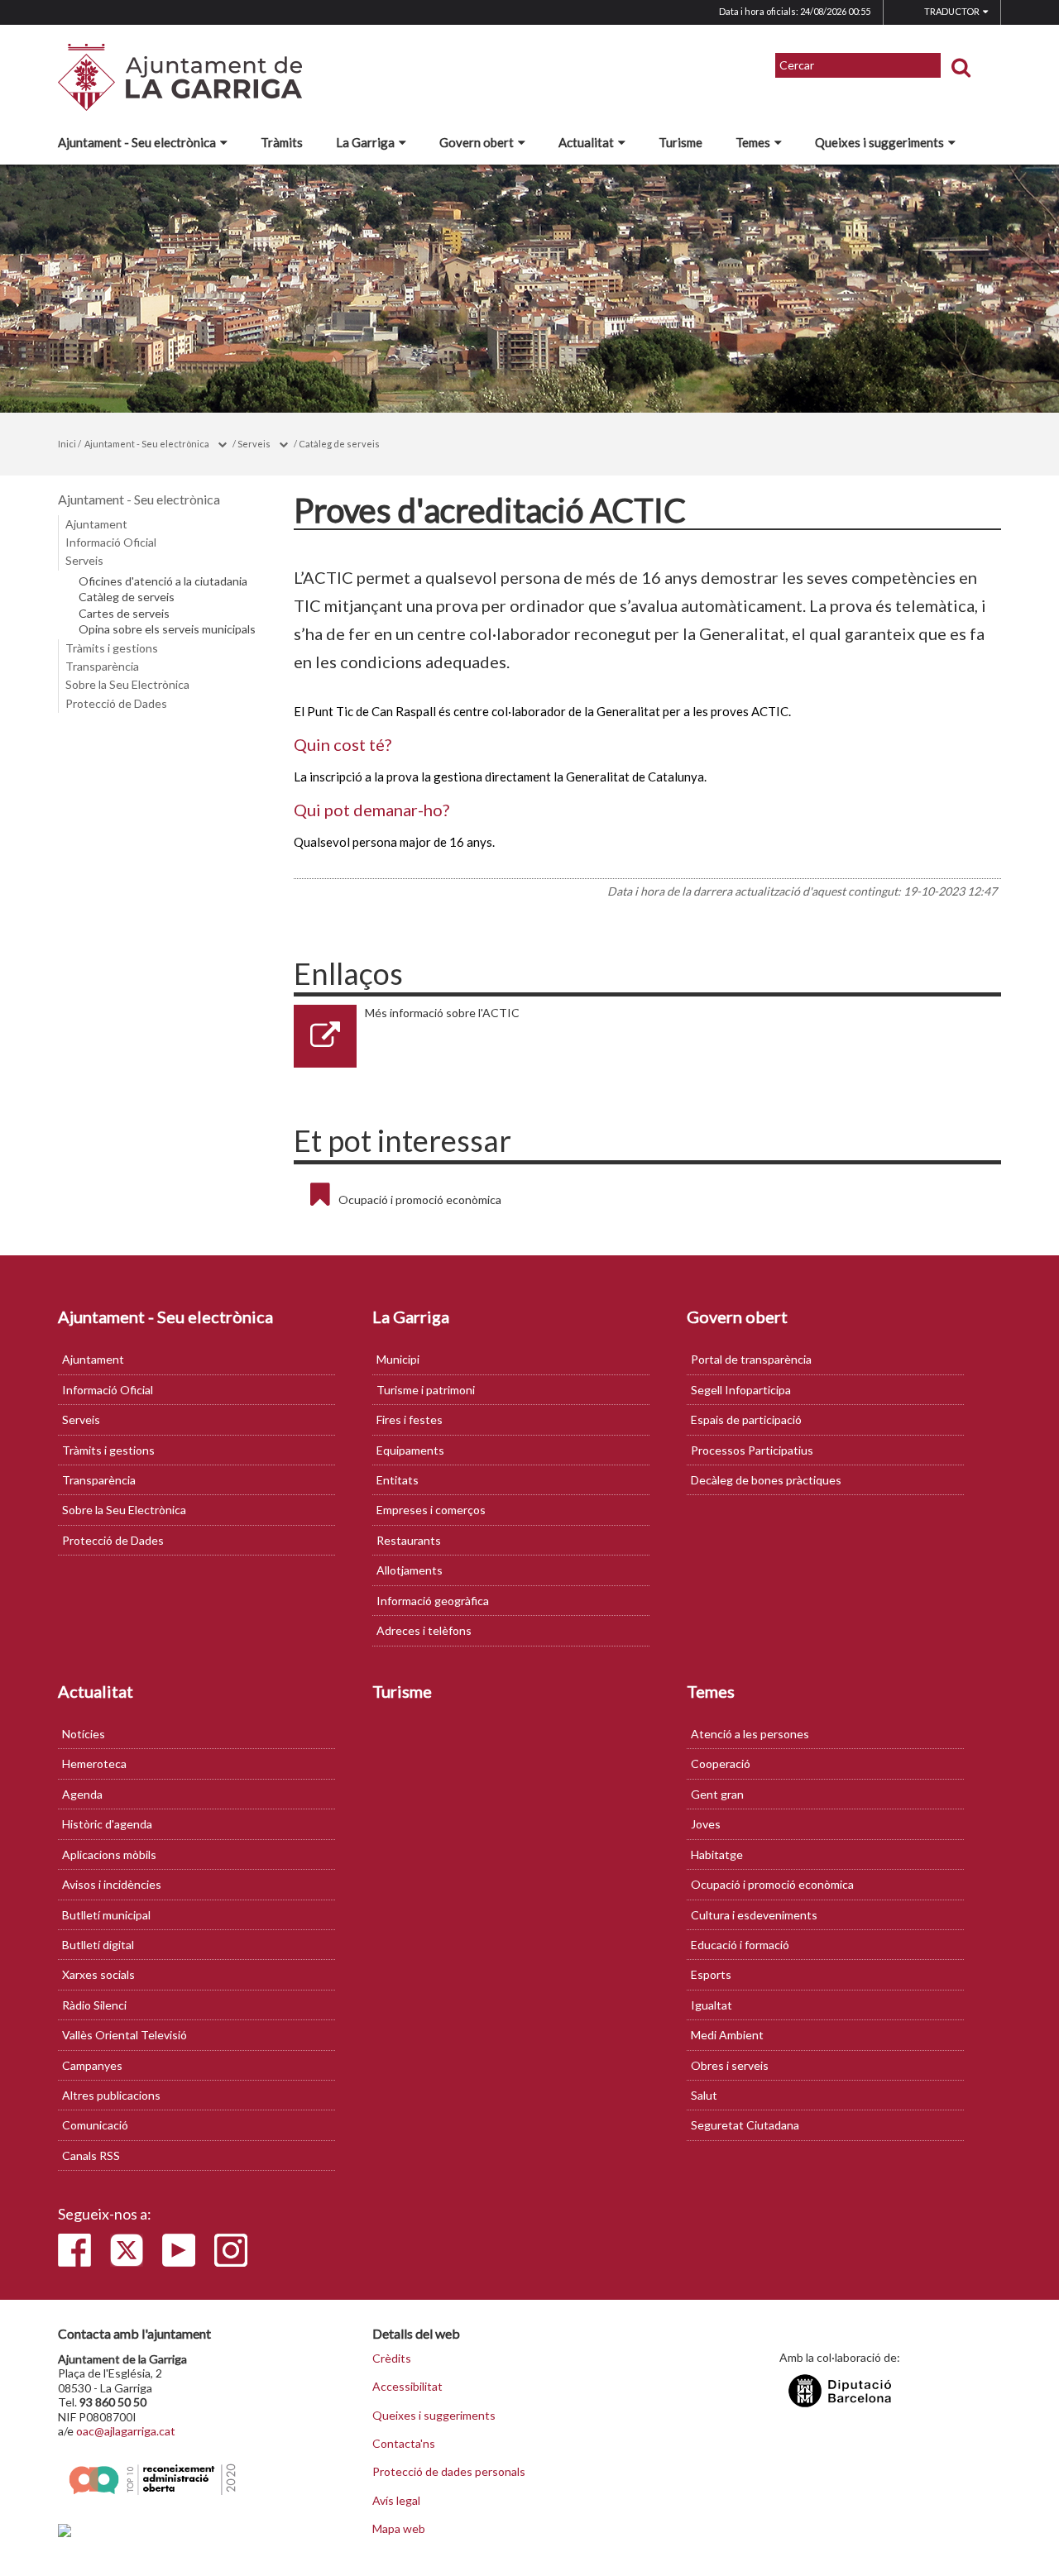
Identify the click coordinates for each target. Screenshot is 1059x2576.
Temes (753, 142)
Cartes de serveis (124, 614)
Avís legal (396, 2501)
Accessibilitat (407, 2387)
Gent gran (717, 1794)
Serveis (254, 444)
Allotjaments (410, 1570)
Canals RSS (91, 2155)
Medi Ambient (727, 2035)
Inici (67, 444)
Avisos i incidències (112, 1884)
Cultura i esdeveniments (754, 1915)
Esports (711, 1974)
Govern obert (477, 142)
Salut (704, 2095)
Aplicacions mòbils (109, 1854)
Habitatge (717, 1854)
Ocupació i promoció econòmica (420, 1200)
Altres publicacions (111, 2095)
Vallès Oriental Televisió (125, 2035)
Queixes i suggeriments (879, 142)
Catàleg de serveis (339, 444)
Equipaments (410, 1450)
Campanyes (92, 2065)
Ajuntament (96, 524)
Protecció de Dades (116, 703)
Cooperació (721, 1764)
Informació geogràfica (433, 1601)
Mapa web (399, 2529)
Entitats (398, 1480)
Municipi (398, 1359)
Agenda (82, 1794)
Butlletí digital (98, 1945)
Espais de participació (746, 1419)
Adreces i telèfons (424, 1630)
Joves (706, 1824)
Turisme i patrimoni (426, 1390)
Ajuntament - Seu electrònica (137, 142)
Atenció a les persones (750, 1734)
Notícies (84, 1734)
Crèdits (392, 2359)
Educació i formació (740, 1945)
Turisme (680, 142)
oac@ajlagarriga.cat (126, 2431)
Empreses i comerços (431, 1510)
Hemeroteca (94, 1764)
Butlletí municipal (106, 1915)
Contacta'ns (404, 2444)
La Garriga (365, 142)
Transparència (102, 666)
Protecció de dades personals (449, 2472)
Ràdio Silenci (94, 2005)
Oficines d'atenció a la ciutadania (163, 581)
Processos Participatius (752, 1450)
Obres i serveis (730, 2065)
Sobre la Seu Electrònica (127, 684)
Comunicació (95, 2125)
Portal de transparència (751, 1359)
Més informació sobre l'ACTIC (442, 1013)
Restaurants (409, 1540)
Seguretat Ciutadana (745, 2125)
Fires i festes (410, 1419)
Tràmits (282, 142)
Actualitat (586, 142)
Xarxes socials (98, 1974)
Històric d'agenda (107, 1824)
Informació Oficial (111, 542)
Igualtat (712, 2005)
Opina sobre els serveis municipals (167, 629)
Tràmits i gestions (112, 648)
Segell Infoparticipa (741, 1390)
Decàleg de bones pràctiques (766, 1480)
